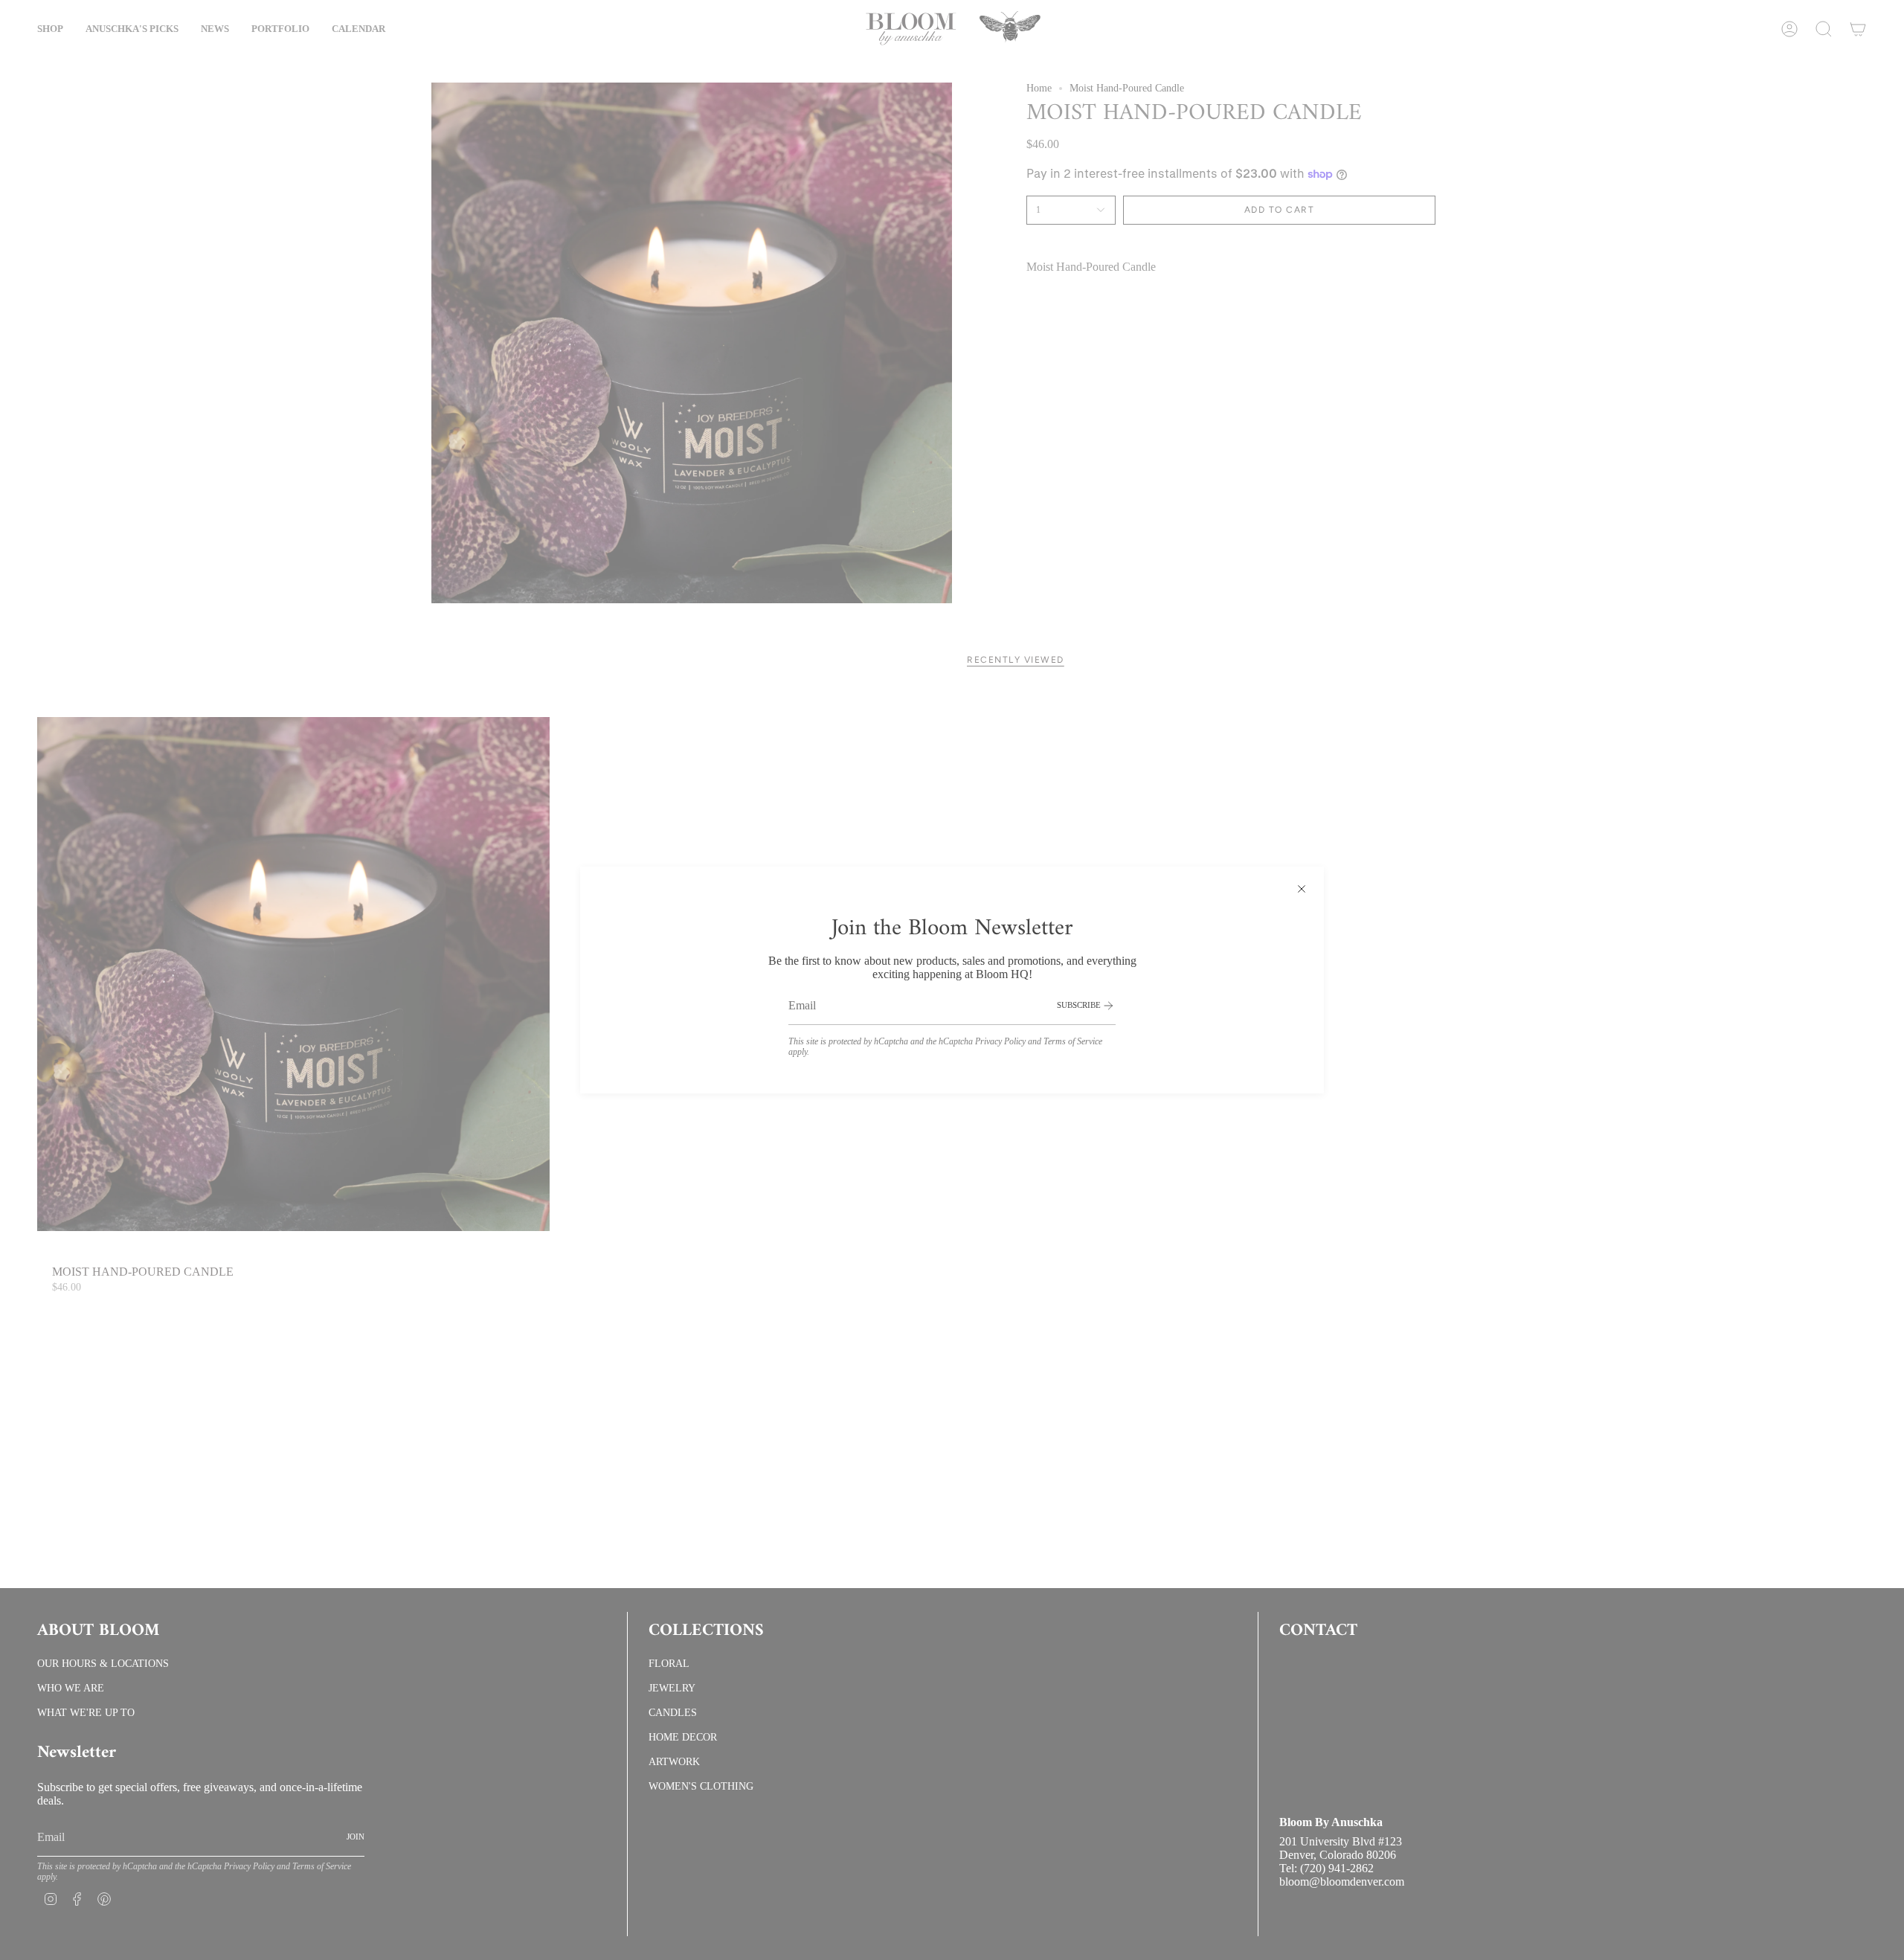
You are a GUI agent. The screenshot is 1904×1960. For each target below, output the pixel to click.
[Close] (1302, 889)
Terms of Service (1073, 1041)
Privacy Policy (1000, 1041)
